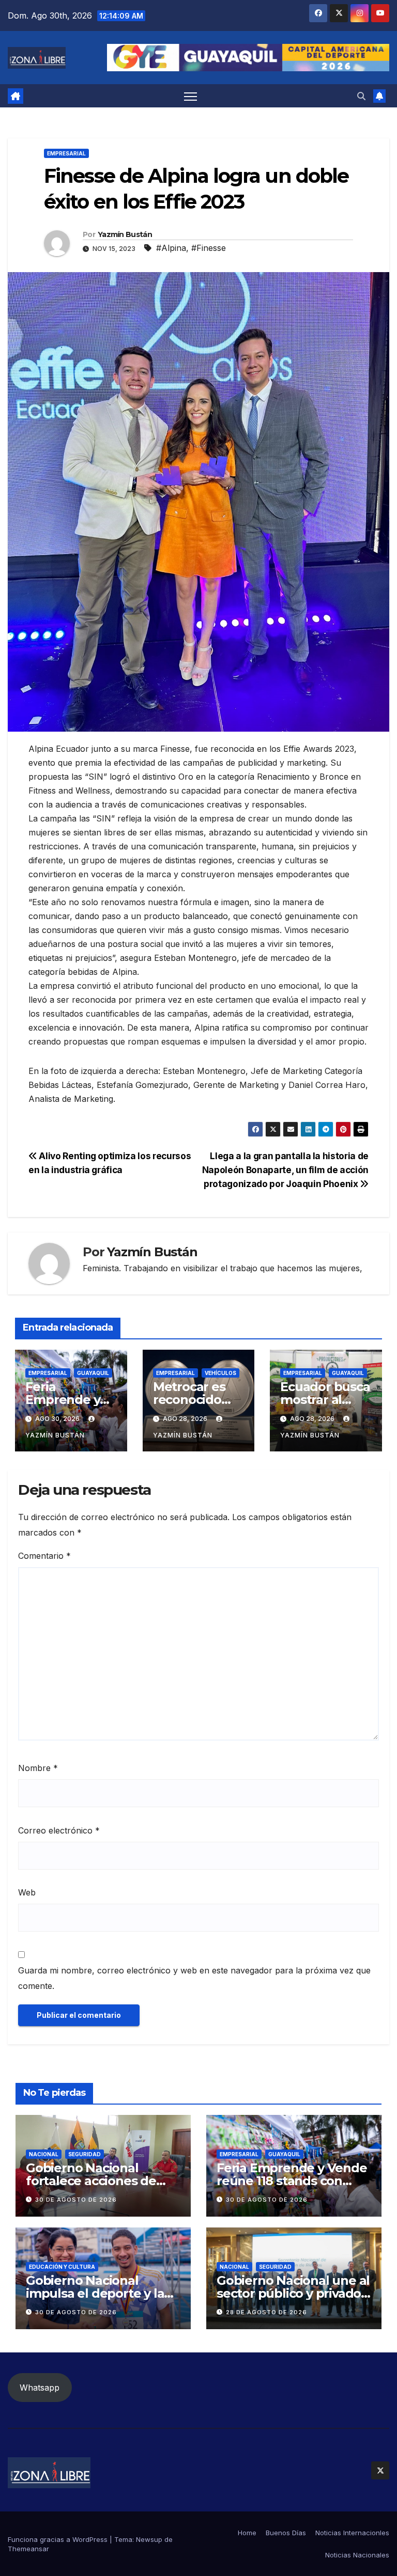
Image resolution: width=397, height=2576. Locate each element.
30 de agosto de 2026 (76, 2200)
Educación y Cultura (62, 2267)
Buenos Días (286, 2533)
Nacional (44, 2154)
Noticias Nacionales (357, 2555)
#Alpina (171, 248)
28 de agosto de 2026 (266, 2312)
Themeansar (28, 2549)
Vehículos (220, 1373)
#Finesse (209, 248)
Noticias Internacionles (352, 2533)
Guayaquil (93, 1373)
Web (27, 1892)
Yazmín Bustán (125, 234)
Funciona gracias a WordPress (59, 2539)
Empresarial (66, 153)
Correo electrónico (59, 1830)
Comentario (44, 1556)
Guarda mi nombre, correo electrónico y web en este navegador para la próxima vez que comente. (194, 1978)
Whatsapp (40, 2388)
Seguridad (85, 2154)
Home (247, 2533)
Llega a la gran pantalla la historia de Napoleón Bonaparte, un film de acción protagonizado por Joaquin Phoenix (285, 1170)
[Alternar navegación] (190, 96)
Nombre (38, 1768)
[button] (361, 96)
